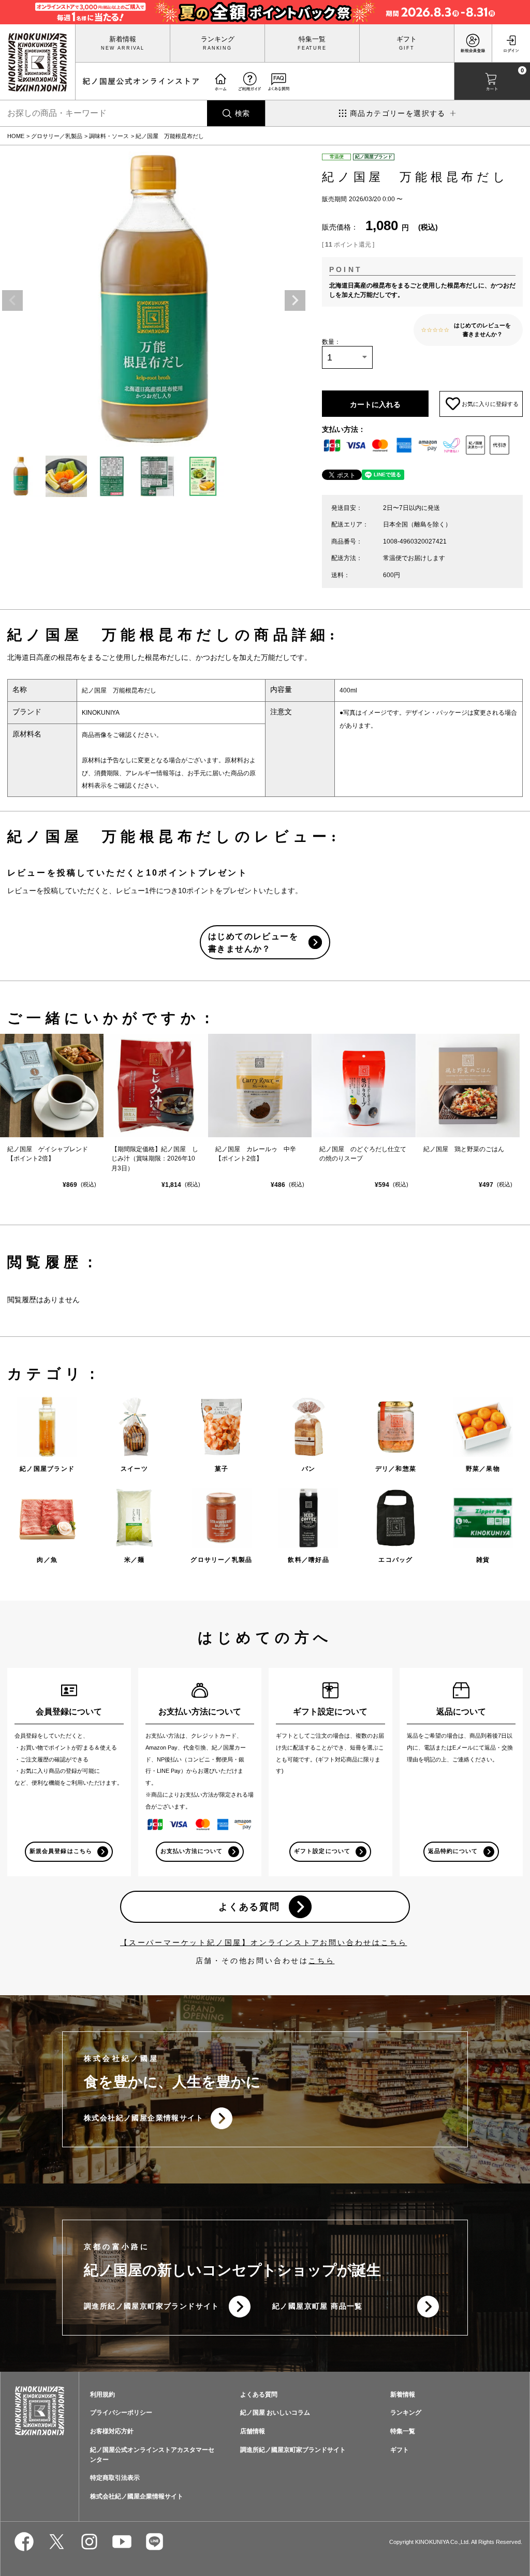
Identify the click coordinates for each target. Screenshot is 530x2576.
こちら (321, 1961)
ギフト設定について (322, 1851)
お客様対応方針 (112, 2431)
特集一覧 (312, 39)
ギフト (407, 39)
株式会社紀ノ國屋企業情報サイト (144, 2118)
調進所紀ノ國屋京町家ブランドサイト (152, 2306)
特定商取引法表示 (115, 2478)
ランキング (218, 39)
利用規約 (102, 2394)
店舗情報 (253, 2431)
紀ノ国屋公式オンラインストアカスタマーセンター (152, 2454)
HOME (16, 136)
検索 (242, 113)
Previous (12, 300)
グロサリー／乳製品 (57, 136)
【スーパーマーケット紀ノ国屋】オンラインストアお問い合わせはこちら (263, 1942)
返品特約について (453, 1851)
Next (295, 300)
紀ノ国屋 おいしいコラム (275, 2413)
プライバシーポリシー (121, 2413)
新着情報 (123, 39)
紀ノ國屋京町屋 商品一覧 (318, 2306)
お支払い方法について (192, 1851)
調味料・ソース (109, 136)
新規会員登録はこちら (61, 1851)
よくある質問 (249, 1907)
